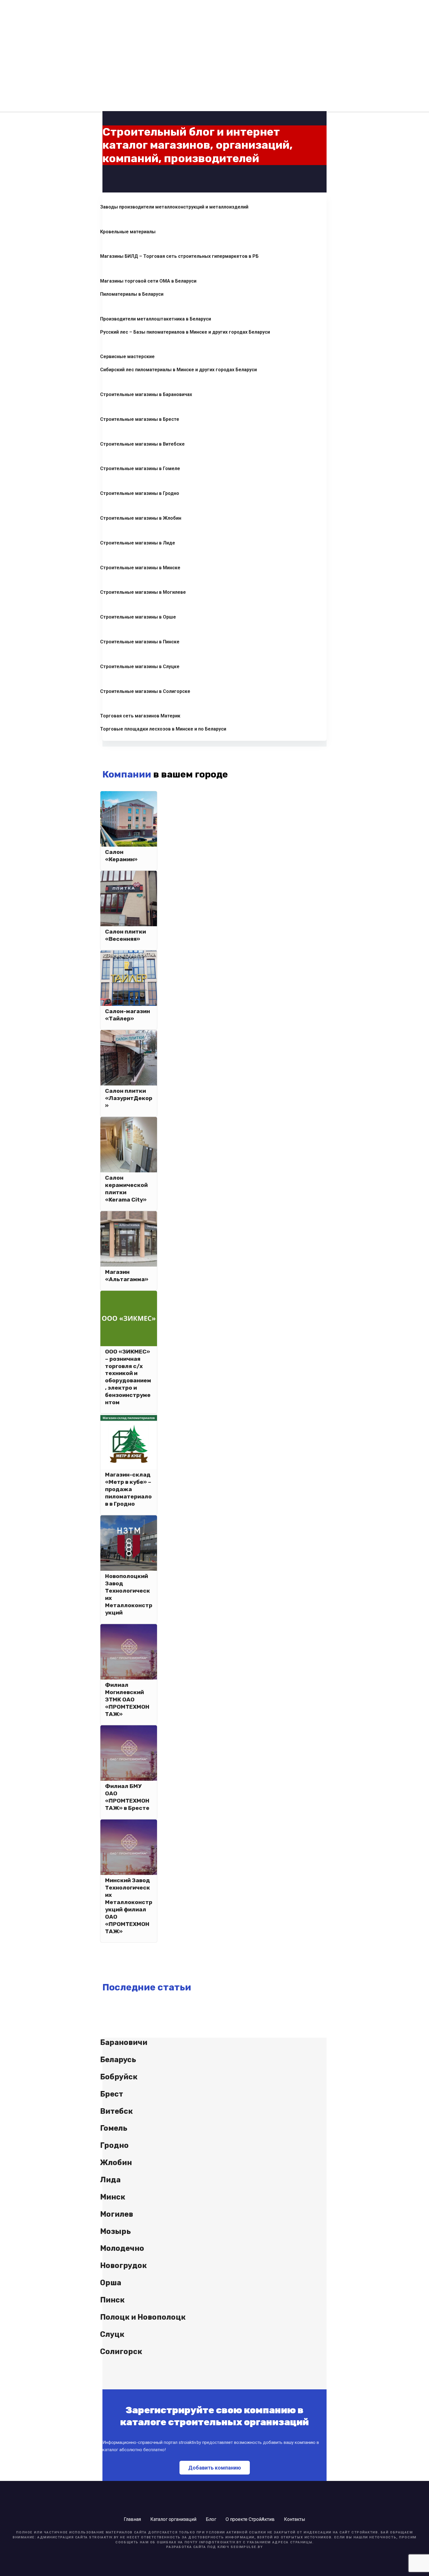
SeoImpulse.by (247, 2547)
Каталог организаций (173, 2519)
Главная (132, 2519)
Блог (211, 2519)
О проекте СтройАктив (250, 2519)
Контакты (295, 2519)
